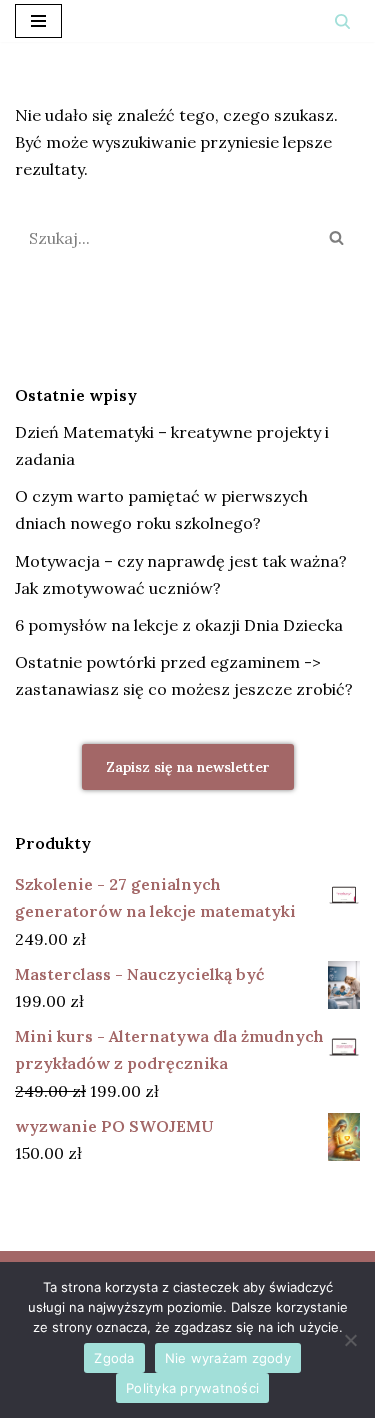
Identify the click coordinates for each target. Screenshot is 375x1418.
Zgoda (114, 1358)
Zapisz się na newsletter (188, 767)
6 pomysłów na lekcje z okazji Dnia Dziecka (179, 625)
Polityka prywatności (192, 1388)
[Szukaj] (342, 21)
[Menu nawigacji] (38, 21)
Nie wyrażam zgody (228, 1358)
